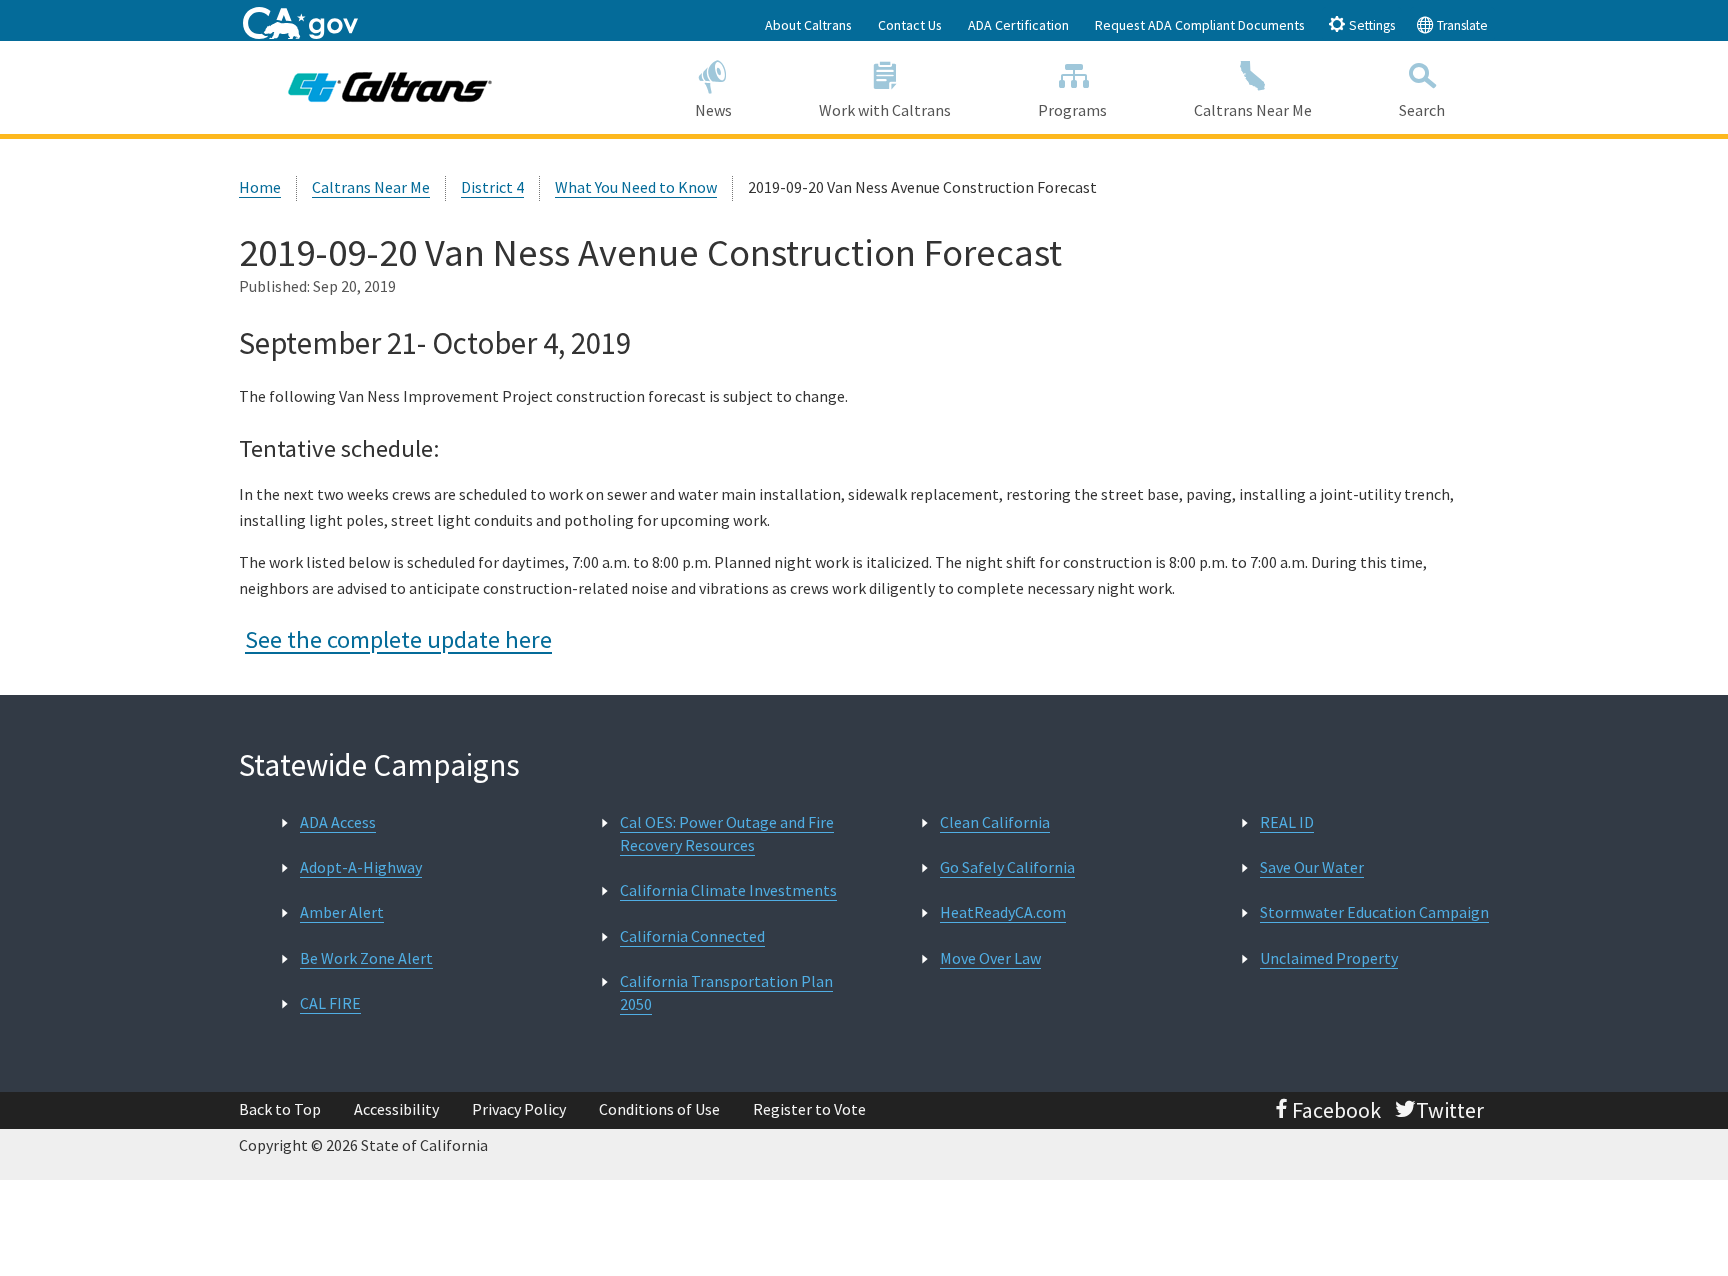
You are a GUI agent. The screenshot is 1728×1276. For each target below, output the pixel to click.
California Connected (692, 936)
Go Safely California (1007, 867)
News (713, 110)
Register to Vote (809, 1109)
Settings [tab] (1370, 25)
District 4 (492, 187)
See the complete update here (398, 639)
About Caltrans (808, 25)
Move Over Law (990, 958)
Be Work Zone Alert (366, 958)
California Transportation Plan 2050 (726, 992)
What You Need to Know (636, 187)
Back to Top (280, 1109)
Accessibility (396, 1109)
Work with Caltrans (885, 110)
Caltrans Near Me (1253, 110)
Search (1422, 110)
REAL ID (1287, 822)
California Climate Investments (728, 890)
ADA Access (338, 822)
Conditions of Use (659, 1109)
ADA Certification (1018, 25)
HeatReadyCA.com (1003, 912)
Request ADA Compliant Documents (1200, 25)
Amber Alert (342, 912)
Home (260, 187)
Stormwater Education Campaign (1374, 912)
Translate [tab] (1461, 25)
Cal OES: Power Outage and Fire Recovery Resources (727, 833)
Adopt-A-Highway (361, 867)
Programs (1072, 110)
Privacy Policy (519, 1109)
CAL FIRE (330, 1003)
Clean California (995, 822)
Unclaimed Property (1329, 958)
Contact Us (910, 25)
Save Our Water (1312, 867)
